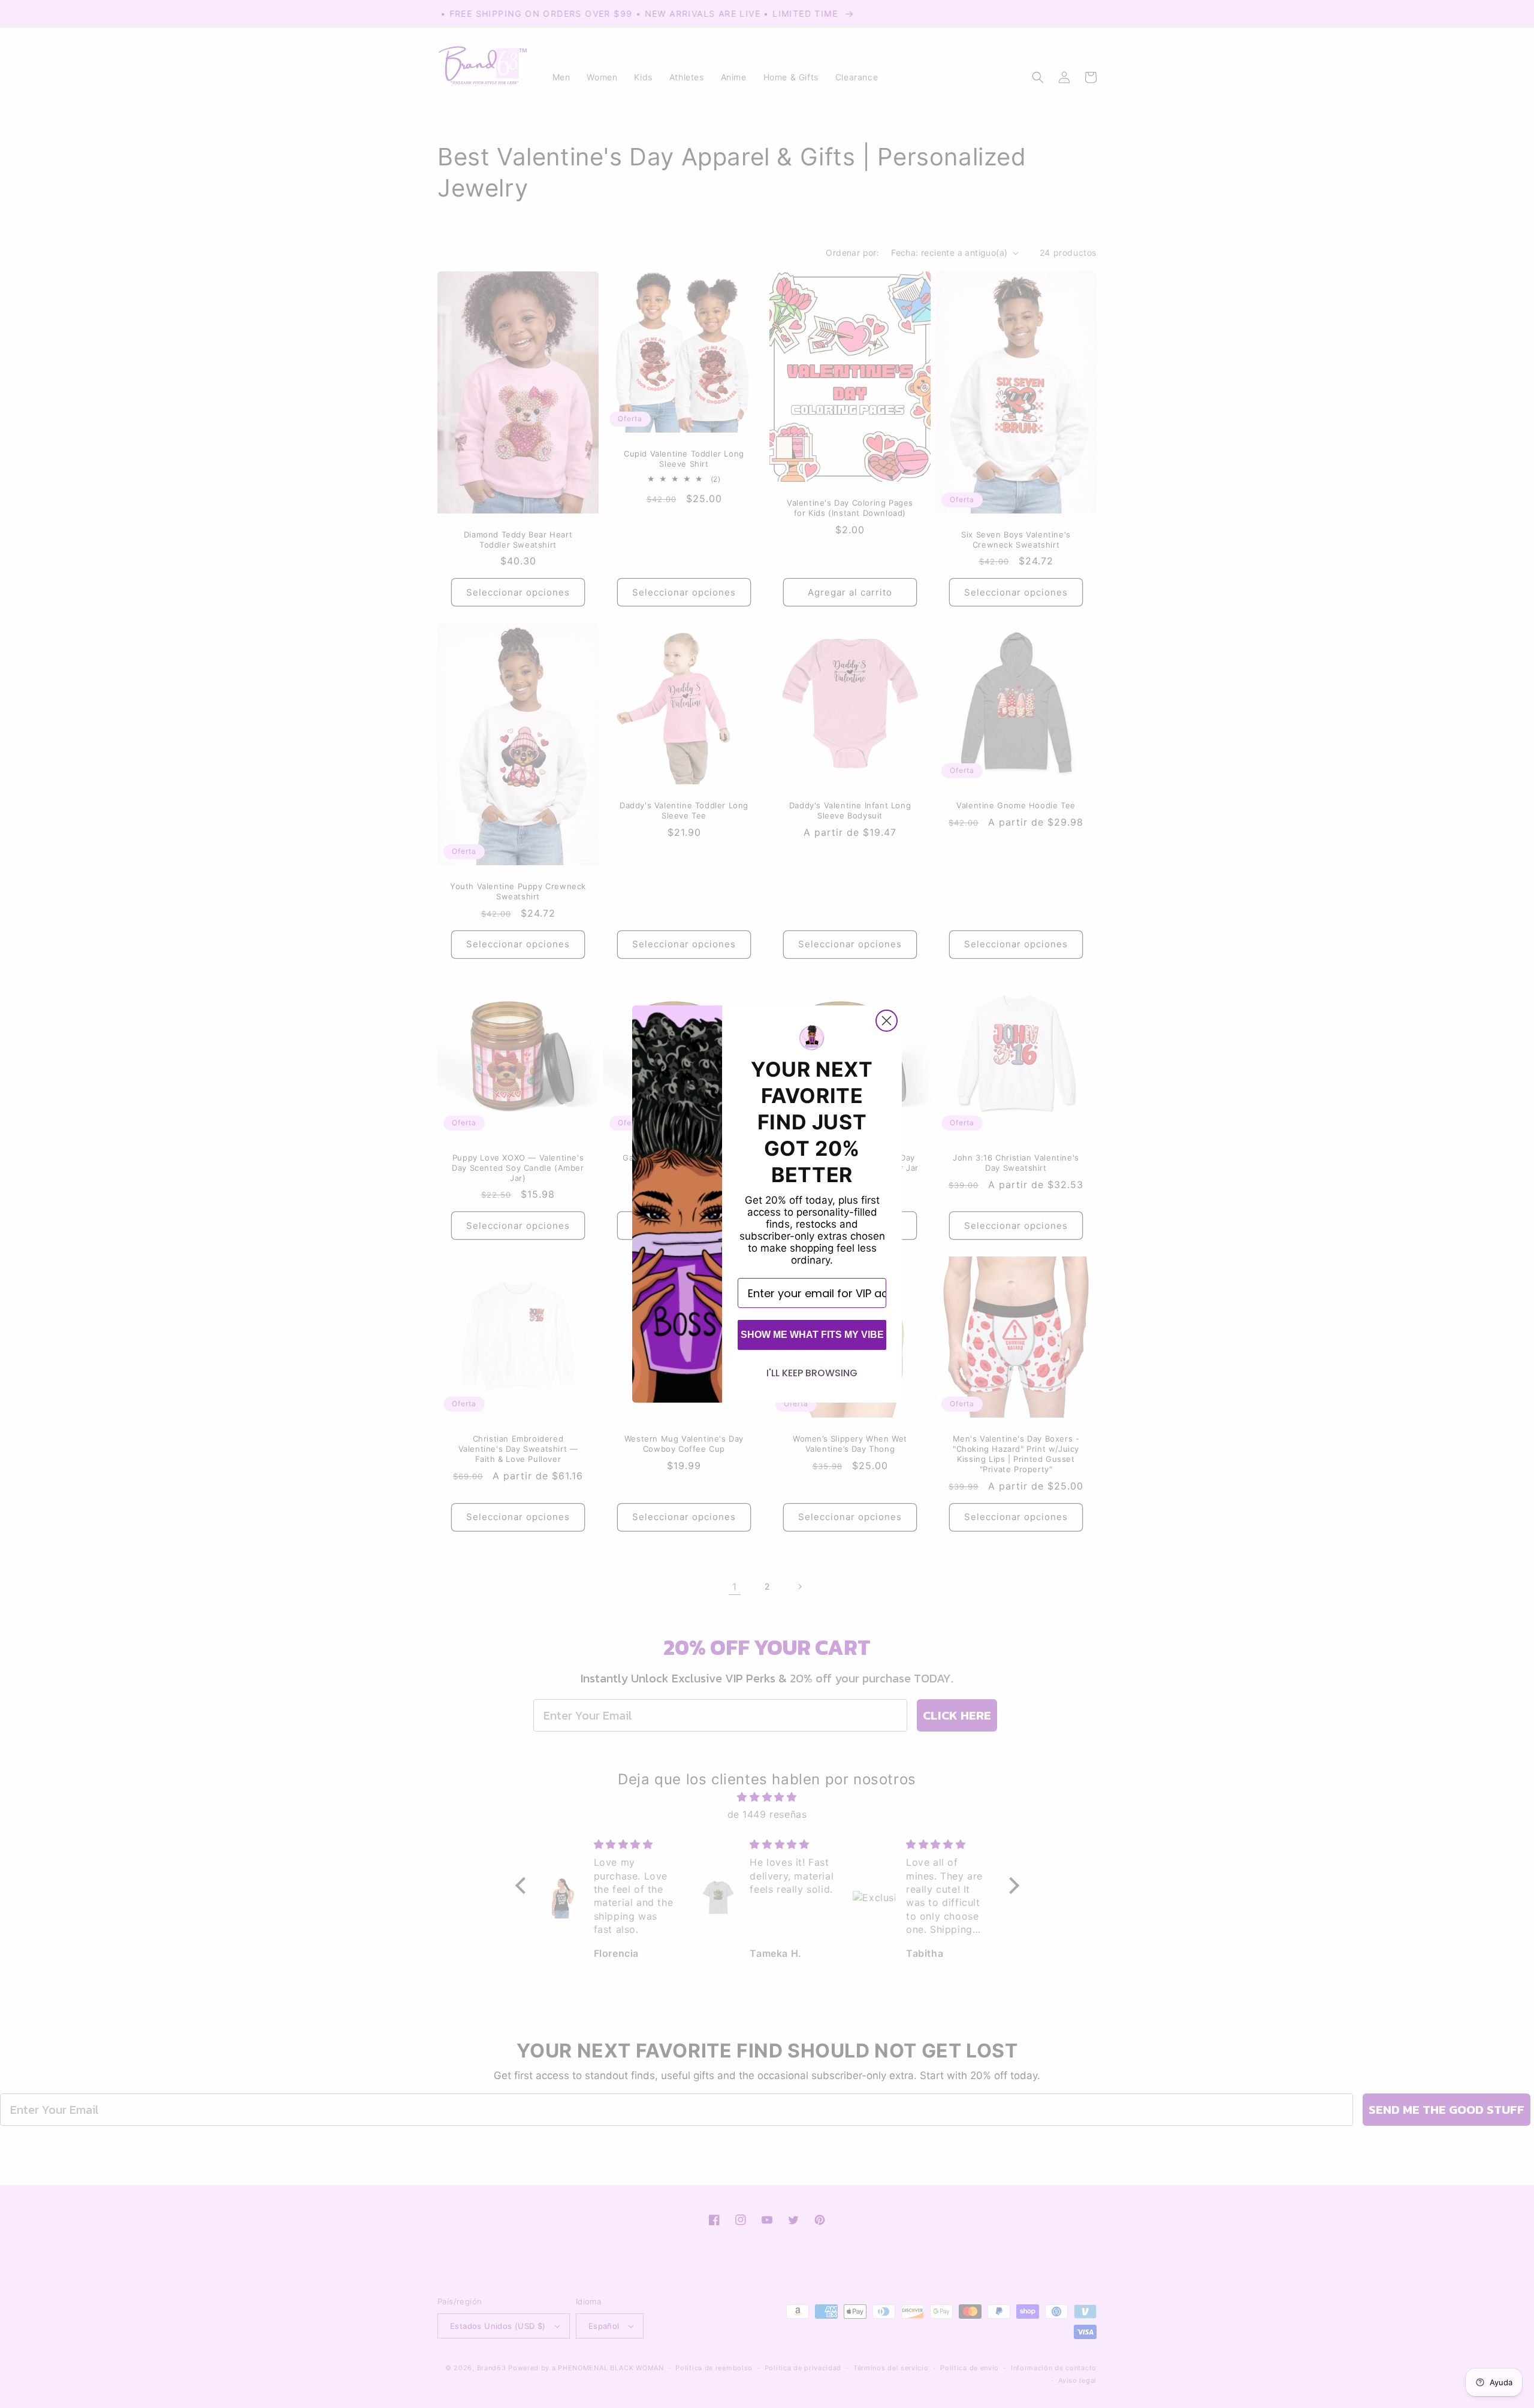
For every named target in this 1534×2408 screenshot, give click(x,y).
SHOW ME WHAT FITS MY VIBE (812, 1335)
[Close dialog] (887, 1021)
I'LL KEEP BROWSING (812, 1373)
